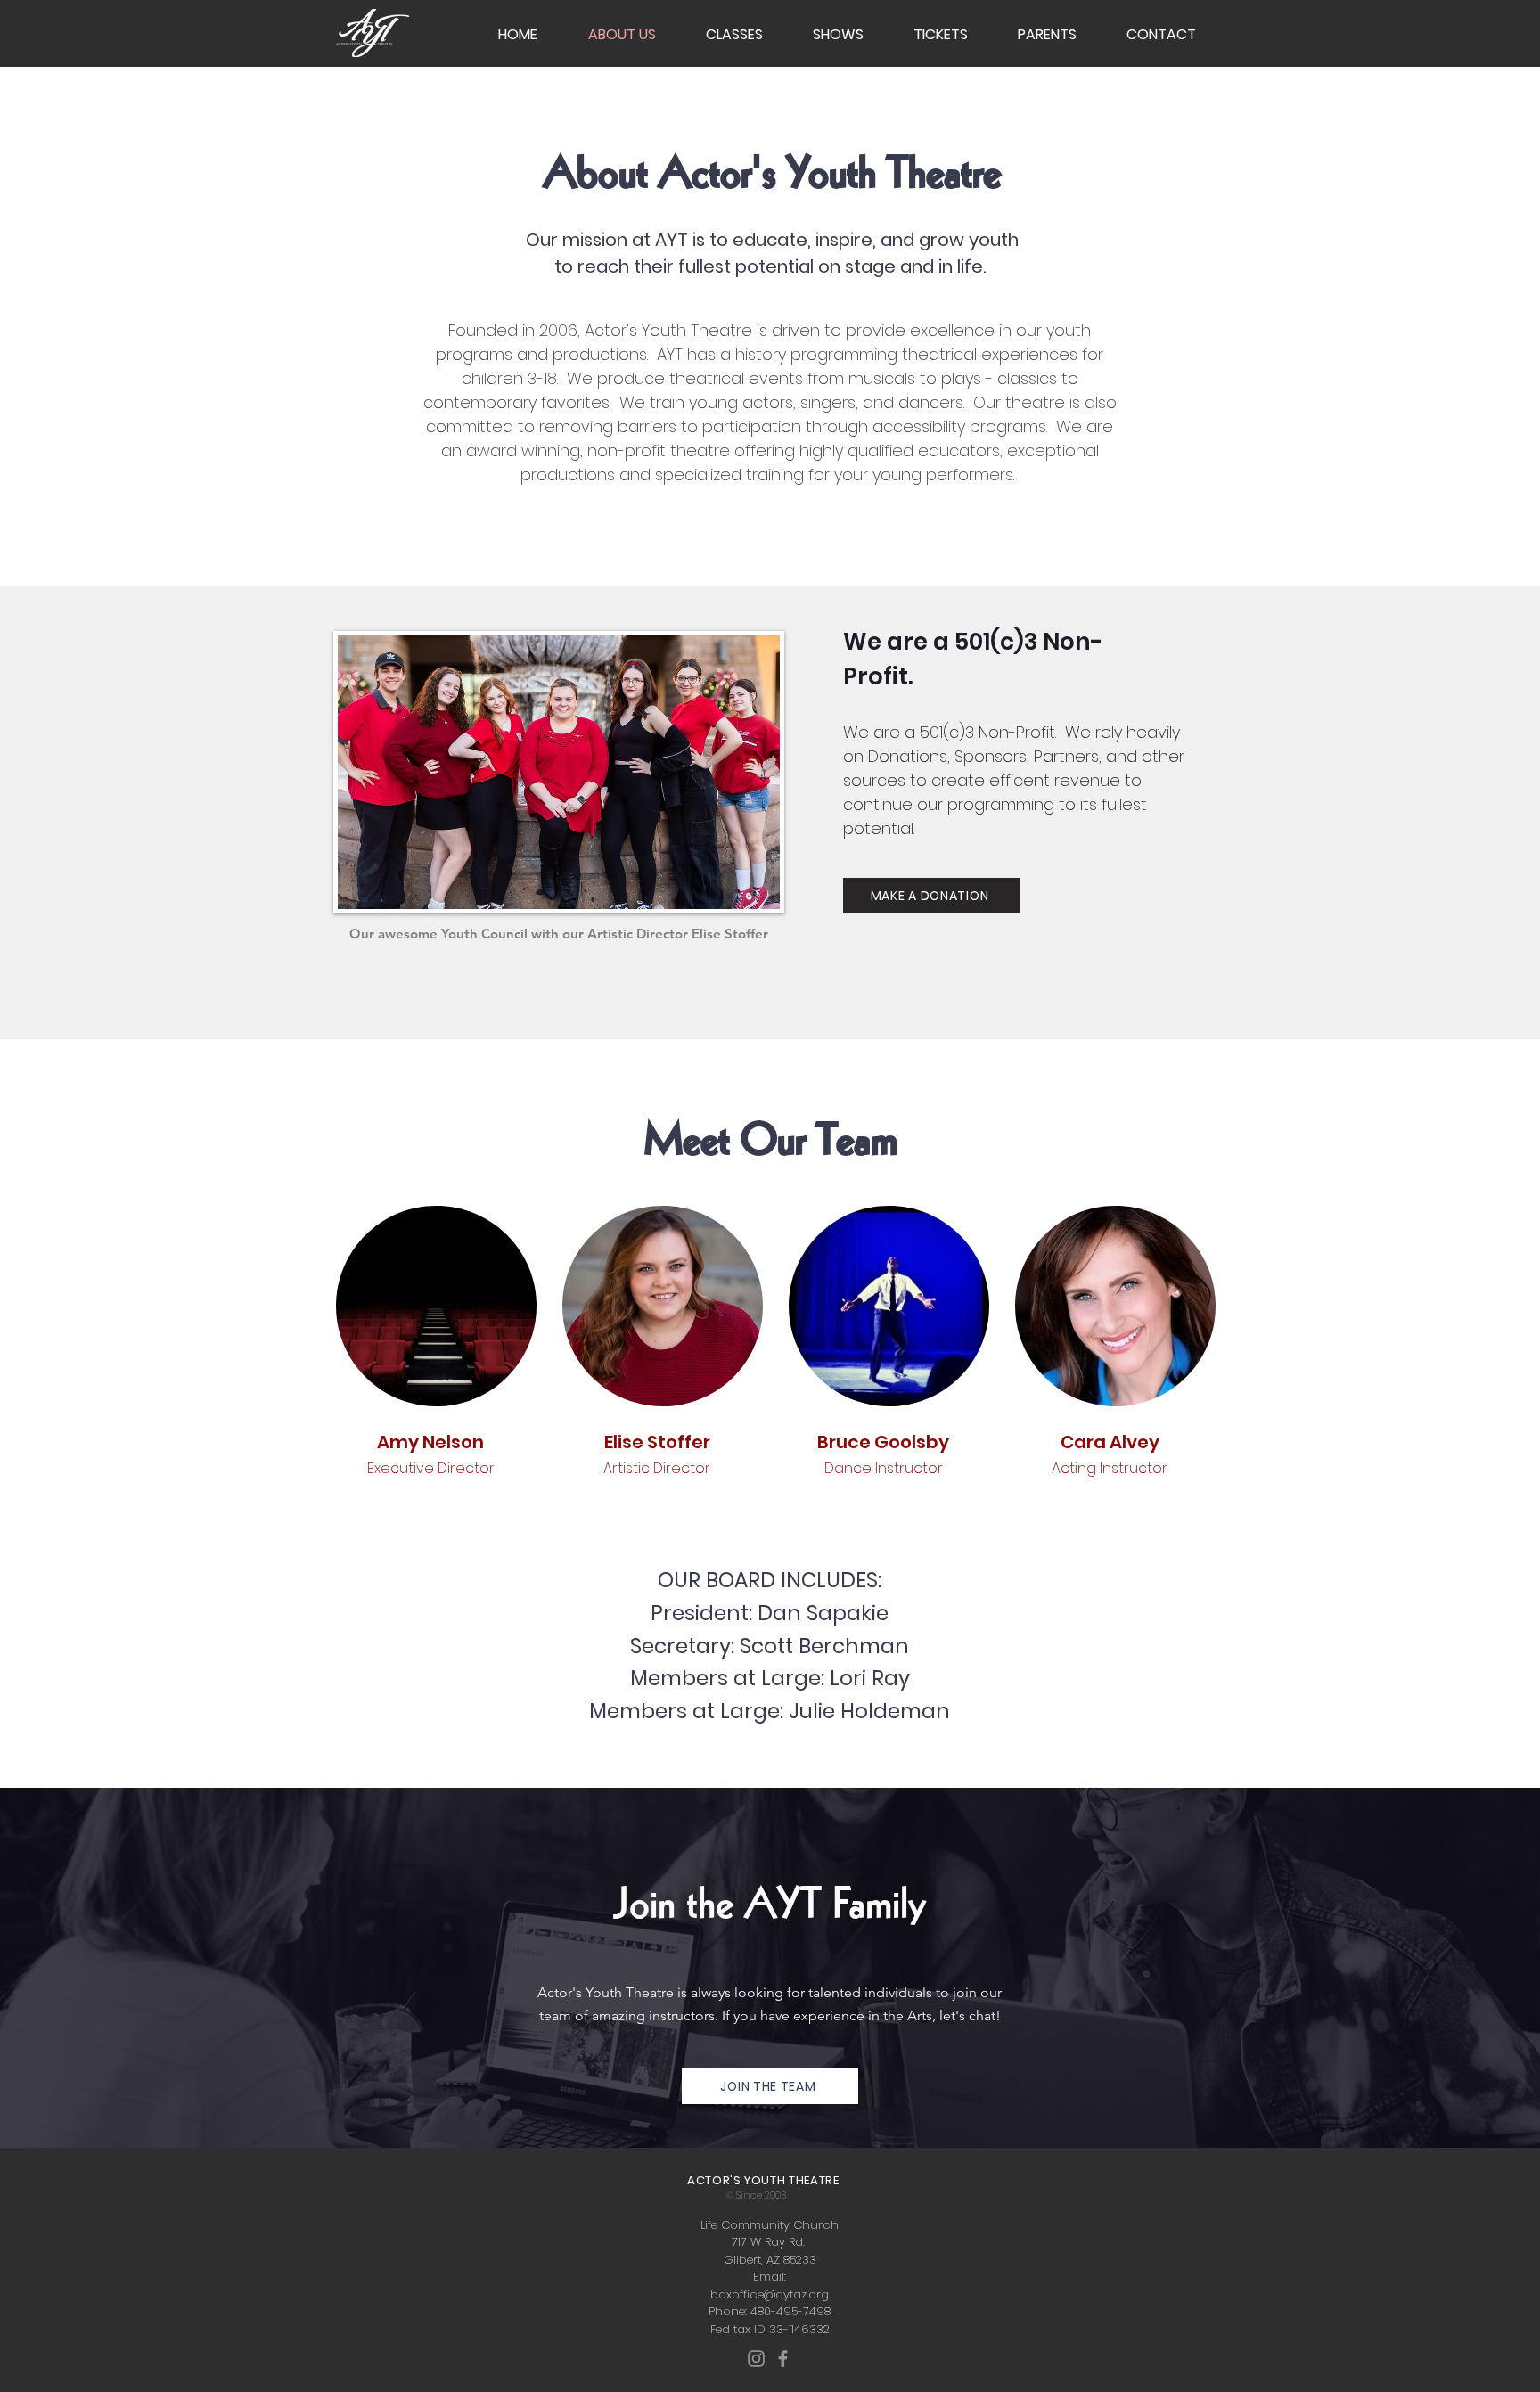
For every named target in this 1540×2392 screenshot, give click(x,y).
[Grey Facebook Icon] (783, 2359)
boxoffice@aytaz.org (770, 2294)
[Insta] (756, 2359)
